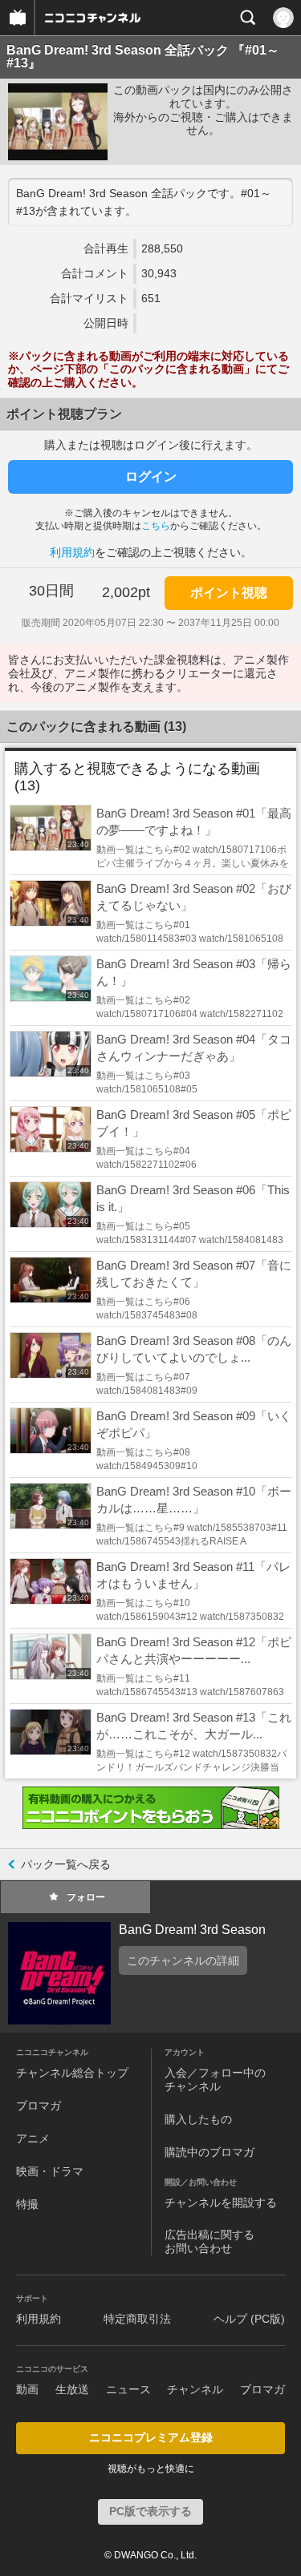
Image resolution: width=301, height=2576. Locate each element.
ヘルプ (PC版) (249, 2319)
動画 (27, 2389)
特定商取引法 (137, 2319)
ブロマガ (39, 2106)
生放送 (72, 2389)
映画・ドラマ (50, 2171)
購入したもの (198, 2119)
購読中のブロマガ (209, 2152)
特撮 (27, 2204)
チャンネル (195, 2389)
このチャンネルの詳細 (183, 1960)
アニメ (33, 2138)
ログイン (151, 476)
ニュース (128, 2389)
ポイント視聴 (229, 593)
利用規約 (72, 552)
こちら (156, 526)
